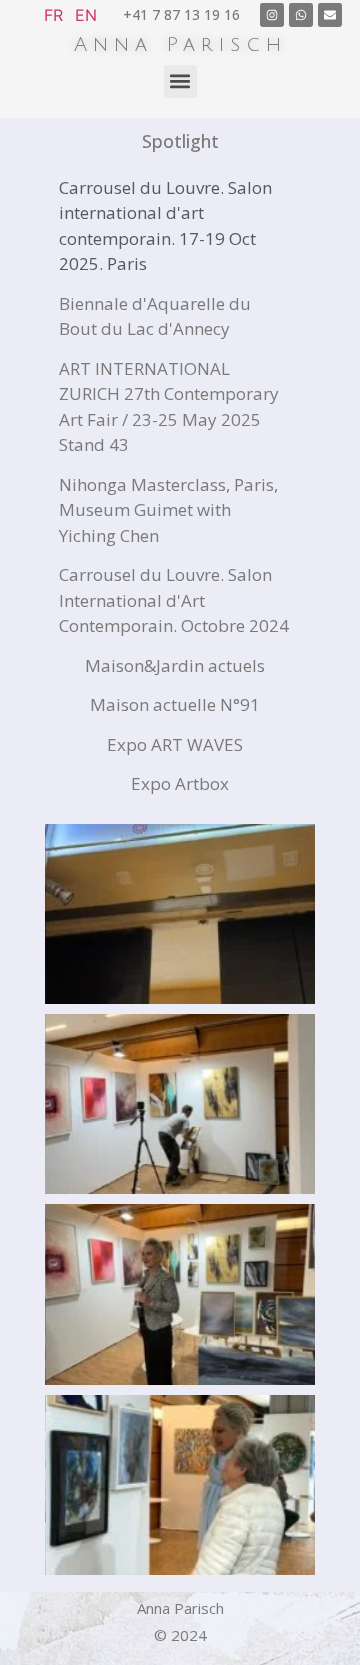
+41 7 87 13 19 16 (181, 14)
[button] (180, 81)
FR (53, 15)
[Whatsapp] (301, 15)
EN (86, 15)
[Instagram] (272, 15)
